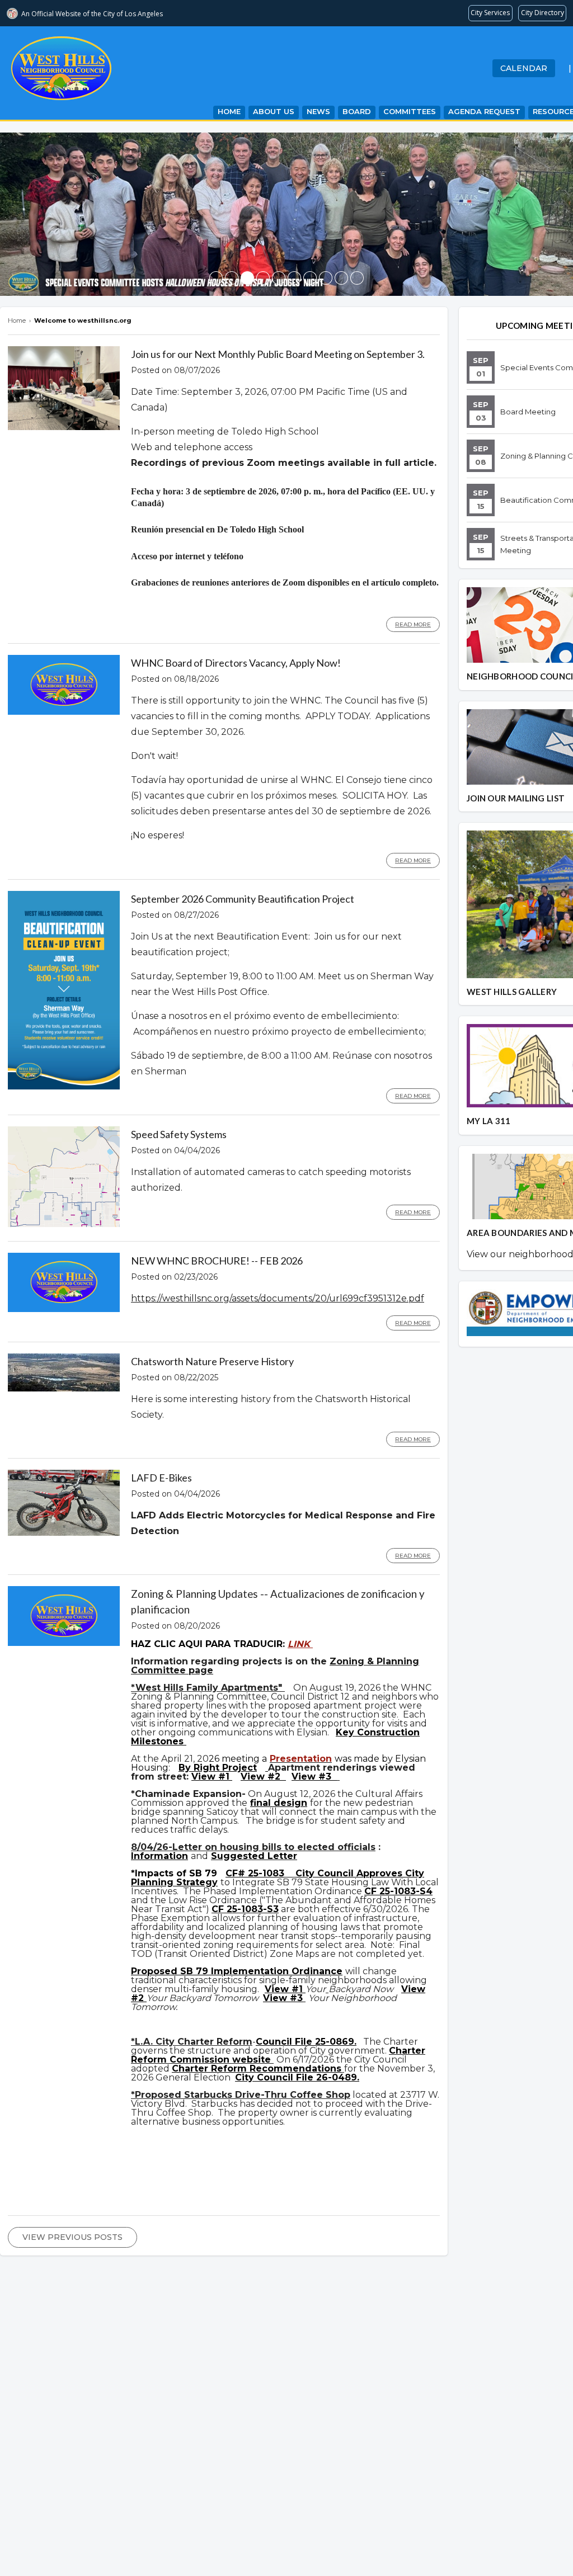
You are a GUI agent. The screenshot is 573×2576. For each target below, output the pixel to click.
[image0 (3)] (216, 278)
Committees (410, 111)
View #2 (262, 1777)
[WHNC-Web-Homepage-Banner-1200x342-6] (341, 278)
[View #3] (338, 1777)
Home (229, 111)
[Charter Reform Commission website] (272, 2060)
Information (159, 1856)
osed (167, 1971)
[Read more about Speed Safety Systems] (64, 1224)
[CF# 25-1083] (290, 1873)
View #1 (212, 1777)
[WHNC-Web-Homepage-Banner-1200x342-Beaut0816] (263, 278)
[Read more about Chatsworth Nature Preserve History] (64, 1389)
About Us (274, 111)
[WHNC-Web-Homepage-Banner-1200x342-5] (357, 278)
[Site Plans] (267, 1768)
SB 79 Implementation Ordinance (261, 1971)
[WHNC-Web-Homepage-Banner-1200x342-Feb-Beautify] (294, 278)
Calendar (524, 68)
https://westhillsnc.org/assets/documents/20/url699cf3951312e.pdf (278, 1298)
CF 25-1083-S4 (398, 1891)
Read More (413, 624)
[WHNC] (310, 278)
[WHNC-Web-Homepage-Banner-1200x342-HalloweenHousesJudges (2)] (247, 278)
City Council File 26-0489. (297, 2077)
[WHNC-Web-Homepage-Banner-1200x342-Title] (232, 278)
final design (279, 1803)
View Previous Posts (72, 2237)
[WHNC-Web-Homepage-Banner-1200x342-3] (279, 278)
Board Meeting (528, 412)
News (318, 111)
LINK (300, 1644)
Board (357, 111)
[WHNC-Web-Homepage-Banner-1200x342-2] (326, 278)
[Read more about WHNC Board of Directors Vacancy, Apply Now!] (64, 712)
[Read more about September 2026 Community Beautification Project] (64, 1087)
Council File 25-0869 (305, 2042)
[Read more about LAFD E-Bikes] (64, 1533)
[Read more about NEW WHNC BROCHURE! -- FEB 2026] (64, 1309)
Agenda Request (484, 111)
